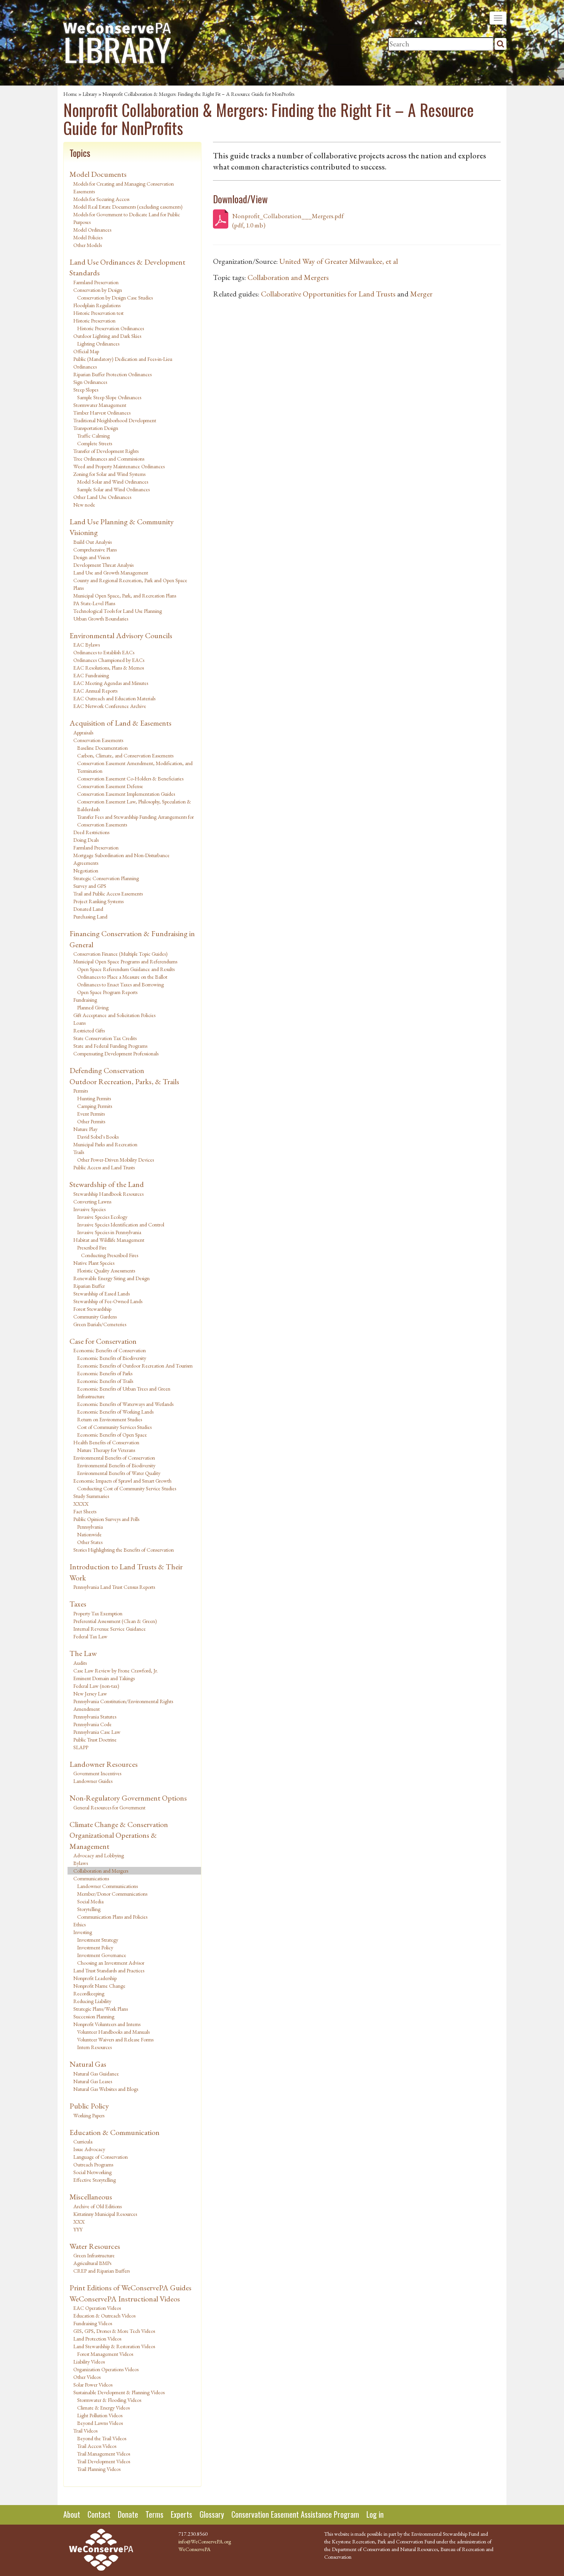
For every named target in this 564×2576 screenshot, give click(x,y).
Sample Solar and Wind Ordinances (113, 489)
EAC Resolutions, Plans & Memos (109, 668)
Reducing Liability (92, 2001)
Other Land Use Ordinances (102, 497)
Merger (421, 294)
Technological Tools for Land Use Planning (118, 611)
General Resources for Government (109, 1807)
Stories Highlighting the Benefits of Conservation (124, 1550)
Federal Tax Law (90, 1636)
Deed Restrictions (91, 832)
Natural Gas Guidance (96, 2074)
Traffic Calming (93, 436)
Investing (83, 1932)
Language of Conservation (101, 2157)
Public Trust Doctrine (95, 1740)
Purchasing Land (90, 917)
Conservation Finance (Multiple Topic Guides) (120, 954)
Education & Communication (115, 2132)
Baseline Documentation (102, 748)
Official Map (86, 351)
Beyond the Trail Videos (102, 2438)
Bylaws (81, 1863)
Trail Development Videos (104, 2461)
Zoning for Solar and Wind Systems (109, 474)
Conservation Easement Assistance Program (295, 2514)
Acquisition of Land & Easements (120, 723)
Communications (91, 1878)
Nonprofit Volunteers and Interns (107, 2024)
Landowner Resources (104, 1764)
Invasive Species (89, 1209)
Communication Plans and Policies (112, 1917)
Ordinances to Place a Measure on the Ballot (122, 977)
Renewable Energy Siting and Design (111, 1278)
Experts (181, 2514)
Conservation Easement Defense (110, 786)
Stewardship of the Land (107, 1184)
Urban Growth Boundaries (101, 619)
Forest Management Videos (105, 2354)
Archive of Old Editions (97, 2206)
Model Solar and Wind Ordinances (113, 482)
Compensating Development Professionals (116, 1053)
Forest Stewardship (92, 1309)
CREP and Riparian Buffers (101, 2271)
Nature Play (85, 1129)
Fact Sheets (85, 1511)
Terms (154, 2514)
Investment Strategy (98, 1940)
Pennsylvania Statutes (95, 1717)
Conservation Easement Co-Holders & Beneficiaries (130, 779)
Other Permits (91, 1121)
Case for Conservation (103, 1341)
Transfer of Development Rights (106, 451)
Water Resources (95, 2246)
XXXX (81, 1504)
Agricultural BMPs (92, 2263)
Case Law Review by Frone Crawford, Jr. (116, 1671)
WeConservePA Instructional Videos (125, 2299)
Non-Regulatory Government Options (128, 1798)
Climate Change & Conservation (119, 1824)
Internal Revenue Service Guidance (110, 1629)
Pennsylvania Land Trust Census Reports (114, 1587)
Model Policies (88, 237)
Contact (99, 2514)
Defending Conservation (107, 1070)
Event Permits (91, 1114)
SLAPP (81, 1747)
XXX (79, 2222)
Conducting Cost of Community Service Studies (127, 1488)
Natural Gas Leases (93, 2081)
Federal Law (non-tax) (96, 1686)
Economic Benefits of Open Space (112, 1435)
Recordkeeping (89, 1993)
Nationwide (89, 1534)
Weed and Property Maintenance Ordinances (119, 466)
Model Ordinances (92, 230)
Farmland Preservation (96, 282)
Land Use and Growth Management (111, 573)
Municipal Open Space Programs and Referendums (125, 961)
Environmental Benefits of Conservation (114, 1458)
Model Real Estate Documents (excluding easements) (128, 207)
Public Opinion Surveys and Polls (106, 1519)
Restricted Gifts (89, 1030)
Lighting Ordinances (98, 344)
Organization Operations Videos (106, 2369)
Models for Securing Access (101, 199)
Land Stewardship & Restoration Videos (114, 2346)
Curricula (83, 2141)
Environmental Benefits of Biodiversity (116, 1465)
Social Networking (92, 2172)
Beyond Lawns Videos (100, 2423)
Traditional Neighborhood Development (115, 420)
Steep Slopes (86, 390)
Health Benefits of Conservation (106, 1442)
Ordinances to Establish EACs (104, 652)
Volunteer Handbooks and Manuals (113, 2032)
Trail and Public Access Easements (108, 894)
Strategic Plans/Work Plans (101, 2009)
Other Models (87, 245)
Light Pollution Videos (100, 2415)
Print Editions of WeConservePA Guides (130, 2288)
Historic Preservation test (98, 313)
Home (70, 94)
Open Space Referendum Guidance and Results (126, 969)
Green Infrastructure (94, 2255)
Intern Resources (94, 2047)
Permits (81, 1091)
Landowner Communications (107, 1886)
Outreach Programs (93, 2164)
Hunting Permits (94, 1098)
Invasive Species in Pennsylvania (109, 1232)
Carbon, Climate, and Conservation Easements (125, 756)
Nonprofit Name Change (99, 1986)
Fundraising (85, 1000)
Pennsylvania (90, 1527)
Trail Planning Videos (99, 2469)
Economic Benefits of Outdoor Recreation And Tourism (135, 1366)
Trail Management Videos (104, 2454)
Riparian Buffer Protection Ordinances (112, 374)
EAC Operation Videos (97, 2308)
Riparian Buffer (89, 1286)
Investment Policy (95, 1947)
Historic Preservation (94, 321)
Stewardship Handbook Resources (108, 1194)
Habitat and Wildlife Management (109, 1240)
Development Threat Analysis (103, 565)
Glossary (212, 2514)
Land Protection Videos (97, 2339)
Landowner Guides (93, 1781)
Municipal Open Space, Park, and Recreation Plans (125, 596)
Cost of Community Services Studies (114, 1427)
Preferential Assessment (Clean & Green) (115, 1621)
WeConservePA (195, 2549)
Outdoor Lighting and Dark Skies (107, 336)
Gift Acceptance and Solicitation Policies (114, 1015)
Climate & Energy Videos (103, 2408)
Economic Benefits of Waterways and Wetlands (125, 1404)
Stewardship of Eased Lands (101, 1294)
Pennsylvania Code (92, 1724)
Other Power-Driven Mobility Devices (115, 1160)
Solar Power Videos (93, 2385)
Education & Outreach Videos (104, 2316)
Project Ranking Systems (98, 901)
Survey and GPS (90, 886)
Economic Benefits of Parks (105, 1373)
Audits (80, 1663)
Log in (375, 2514)
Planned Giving (93, 1007)
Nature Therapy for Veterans (106, 1450)
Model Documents (98, 174)
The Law (83, 1653)
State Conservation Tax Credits (105, 1038)
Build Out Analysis (92, 542)
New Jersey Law (90, 1694)
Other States (90, 1542)
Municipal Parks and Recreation (105, 1144)
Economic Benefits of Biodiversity (112, 1358)
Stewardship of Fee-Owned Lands (108, 1301)
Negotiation (86, 871)
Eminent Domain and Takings (104, 1678)
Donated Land (88, 909)
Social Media (90, 1901)
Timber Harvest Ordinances (102, 413)
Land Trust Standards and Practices (109, 1970)
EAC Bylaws (87, 645)
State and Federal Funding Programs (110, 1046)
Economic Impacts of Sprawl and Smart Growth (122, 1481)
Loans (79, 1023)
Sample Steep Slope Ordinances (109, 397)
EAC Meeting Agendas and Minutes (111, 683)
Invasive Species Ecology (102, 1217)
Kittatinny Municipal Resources (105, 2214)
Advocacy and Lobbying (99, 1855)
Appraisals (83, 732)
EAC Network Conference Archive (110, 706)
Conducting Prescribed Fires (110, 1255)
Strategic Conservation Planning (106, 878)
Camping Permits (95, 1106)
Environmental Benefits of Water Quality (119, 1473)
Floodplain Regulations (97, 305)
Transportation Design (96, 428)
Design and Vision (92, 557)
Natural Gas (88, 2064)
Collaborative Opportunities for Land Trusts (328, 294)
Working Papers (89, 2115)
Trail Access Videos (97, 2446)
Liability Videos (89, 2362)
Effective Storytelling (95, 2180)
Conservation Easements (98, 740)
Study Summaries (91, 1496)
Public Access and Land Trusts (104, 1167)
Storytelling (89, 1909)
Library (90, 94)
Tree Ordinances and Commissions (109, 459)
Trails (79, 1152)
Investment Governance (102, 1955)
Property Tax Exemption (98, 1613)
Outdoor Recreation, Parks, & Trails (124, 1081)
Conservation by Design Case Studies (115, 298)
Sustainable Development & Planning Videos (119, 2392)
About (72, 2514)
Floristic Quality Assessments (106, 1271)
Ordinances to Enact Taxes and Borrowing (120, 984)
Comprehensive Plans (95, 550)
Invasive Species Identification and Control (121, 1225)
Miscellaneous (91, 2197)
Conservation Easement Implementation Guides (126, 794)
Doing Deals (86, 840)
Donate (128, 2514)
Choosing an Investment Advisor (111, 1963)
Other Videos (87, 2377)
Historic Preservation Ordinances (110, 328)
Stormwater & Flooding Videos (109, 2400)
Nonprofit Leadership (95, 1978)
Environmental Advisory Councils (121, 635)
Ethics (79, 1924)
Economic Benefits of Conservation (110, 1350)
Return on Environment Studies (110, 1419)
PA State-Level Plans (94, 603)
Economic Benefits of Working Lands (115, 1412)
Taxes (78, 1604)
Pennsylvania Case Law (97, 1732)
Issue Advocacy (89, 2149)
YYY (78, 2229)
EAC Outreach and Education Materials (114, 698)
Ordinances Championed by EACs (109, 660)
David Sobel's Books (98, 1137)
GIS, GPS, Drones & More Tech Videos (114, 2331)
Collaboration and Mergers (101, 1871)
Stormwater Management (100, 405)
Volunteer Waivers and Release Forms (115, 2039)
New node (84, 505)
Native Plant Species (94, 1263)
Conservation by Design (98, 290)
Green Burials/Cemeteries (100, 1324)
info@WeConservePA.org (205, 2541)
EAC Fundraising (91, 675)
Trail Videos (85, 2431)
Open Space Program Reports (107, 992)
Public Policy (89, 2106)
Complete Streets (95, 443)
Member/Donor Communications (112, 1894)
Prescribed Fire (92, 1248)
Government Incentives (97, 1773)
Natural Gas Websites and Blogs (106, 2089)
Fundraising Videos (93, 2323)
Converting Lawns (92, 1202)
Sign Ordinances (90, 382)
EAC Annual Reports (95, 691)
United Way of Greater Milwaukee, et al (339, 261)
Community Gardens (95, 1317)
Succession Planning (94, 2016)
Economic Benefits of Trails (105, 1381)
